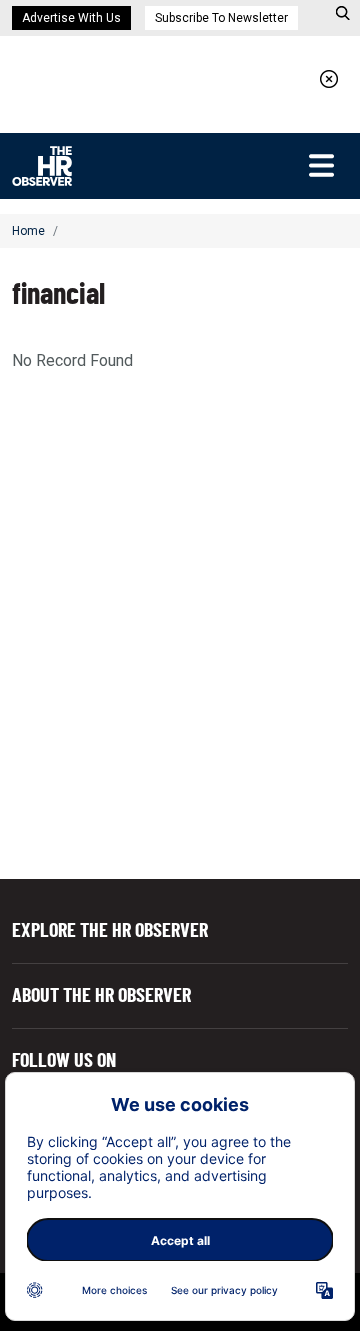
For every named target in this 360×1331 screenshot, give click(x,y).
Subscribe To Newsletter (221, 18)
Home (28, 231)
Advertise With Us (71, 18)
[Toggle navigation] (321, 166)
